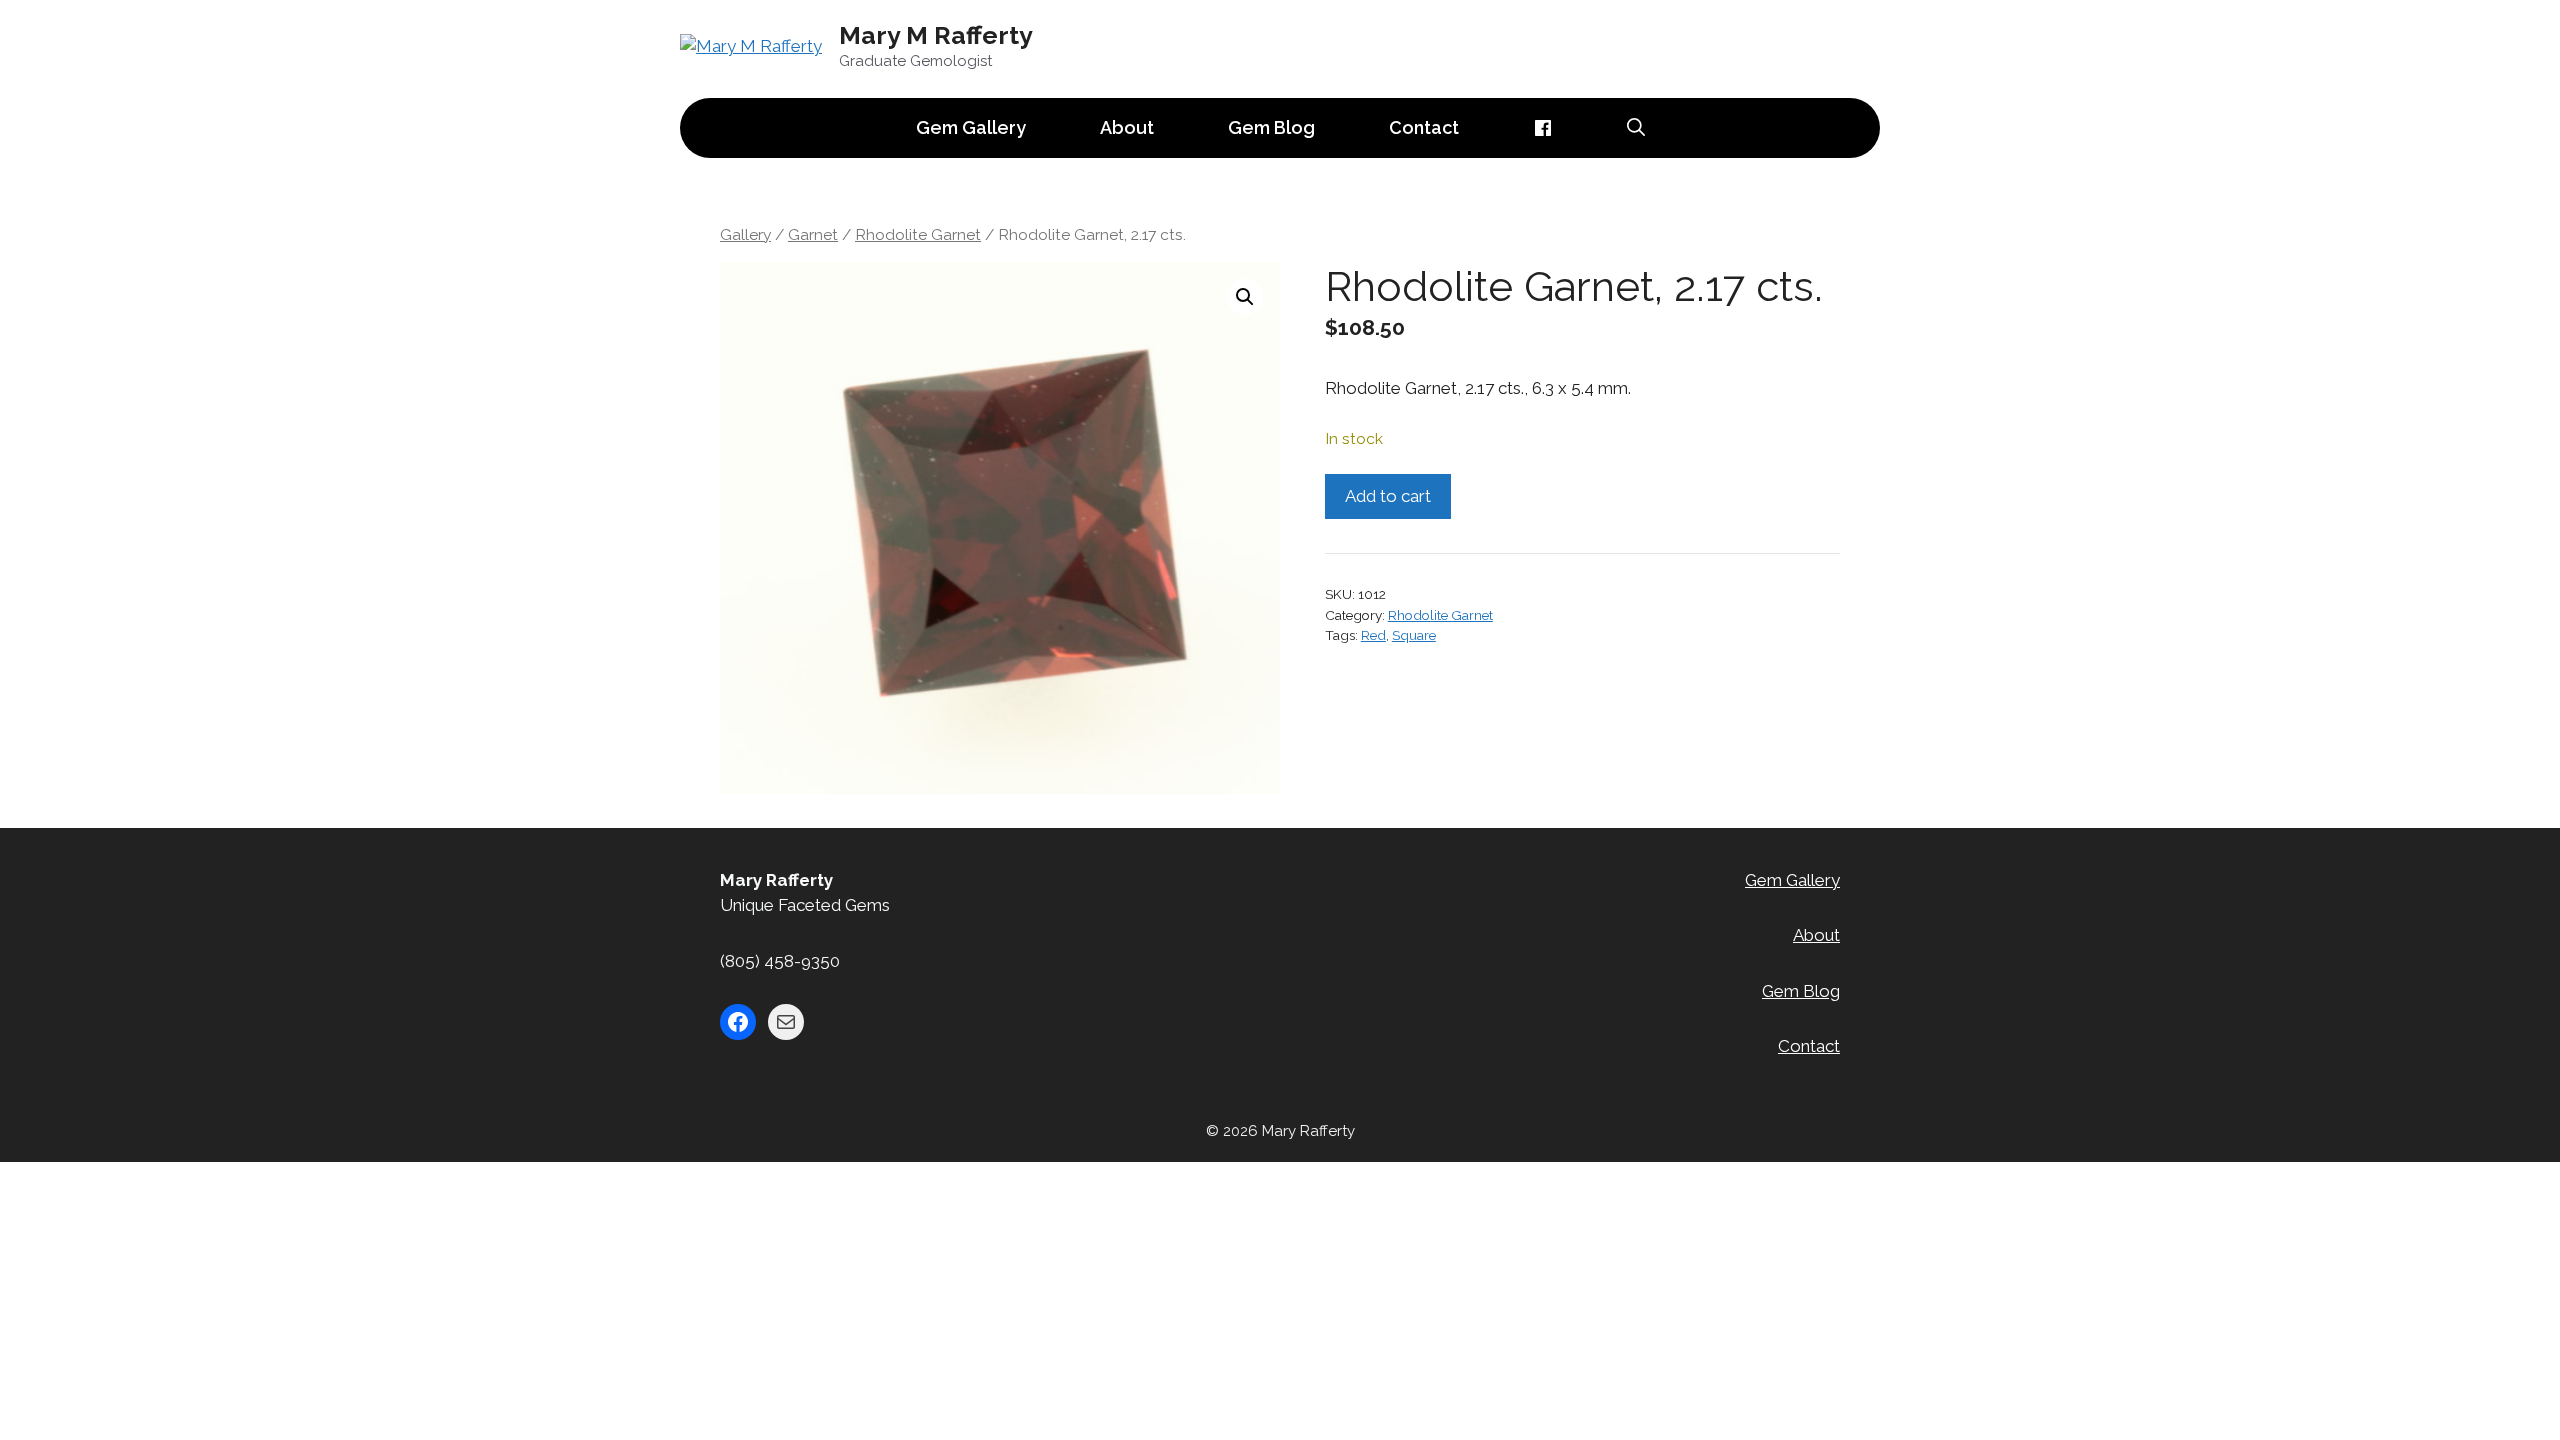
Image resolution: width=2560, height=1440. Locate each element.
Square (1414, 635)
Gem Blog (1271, 127)
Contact (1424, 127)
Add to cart (1388, 496)
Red (1373, 635)
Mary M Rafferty (936, 35)
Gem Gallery (971, 127)
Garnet (813, 234)
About (1127, 127)
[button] (1245, 297)
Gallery (745, 234)
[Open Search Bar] (1636, 128)
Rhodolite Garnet (918, 234)
